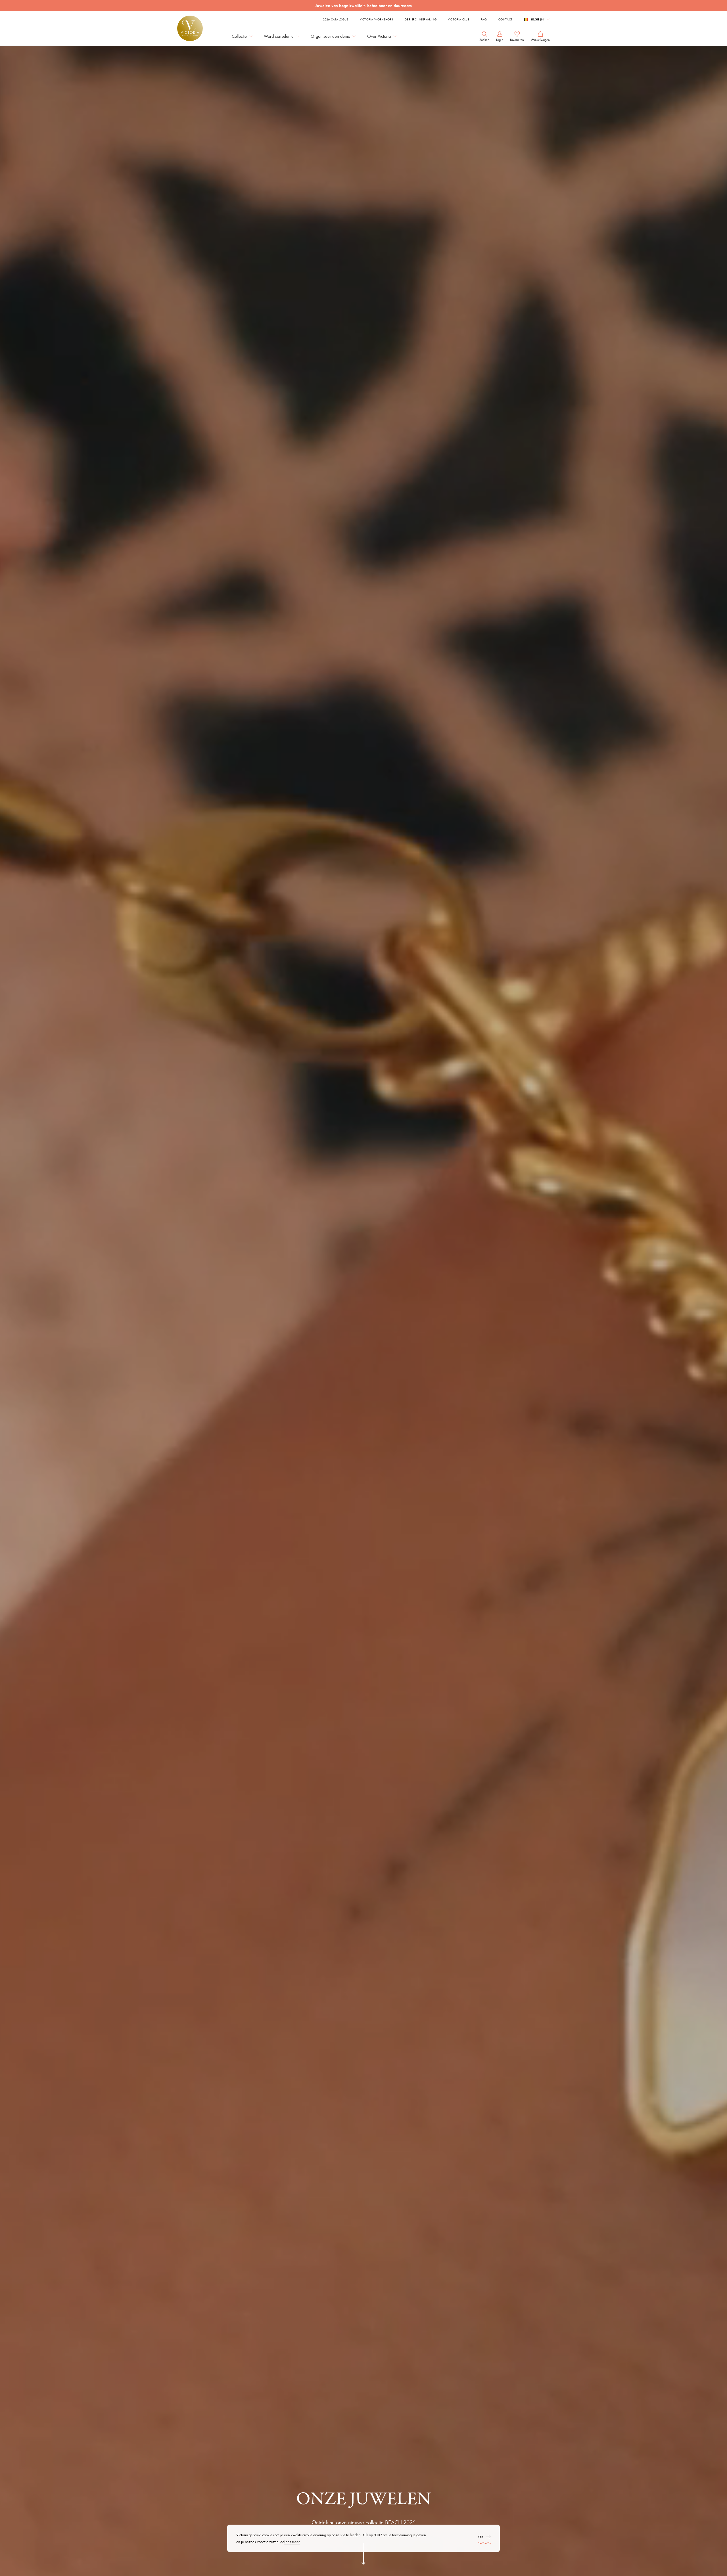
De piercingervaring (421, 19)
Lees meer (292, 2542)
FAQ (484, 19)
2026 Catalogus (336, 19)
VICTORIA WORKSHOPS (377, 19)
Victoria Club (459, 19)
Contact (505, 19)
